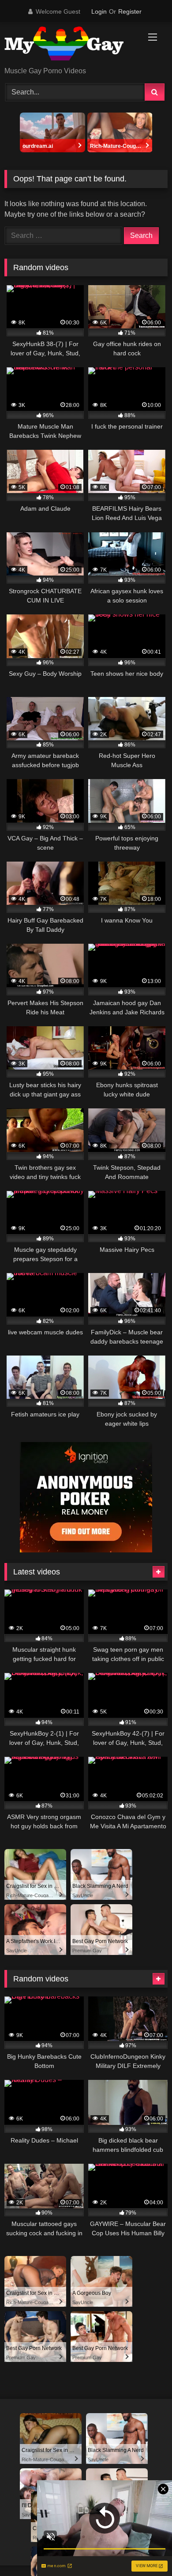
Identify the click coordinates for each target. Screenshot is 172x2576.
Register (130, 11)
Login (99, 11)
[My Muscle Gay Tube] (71, 45)
